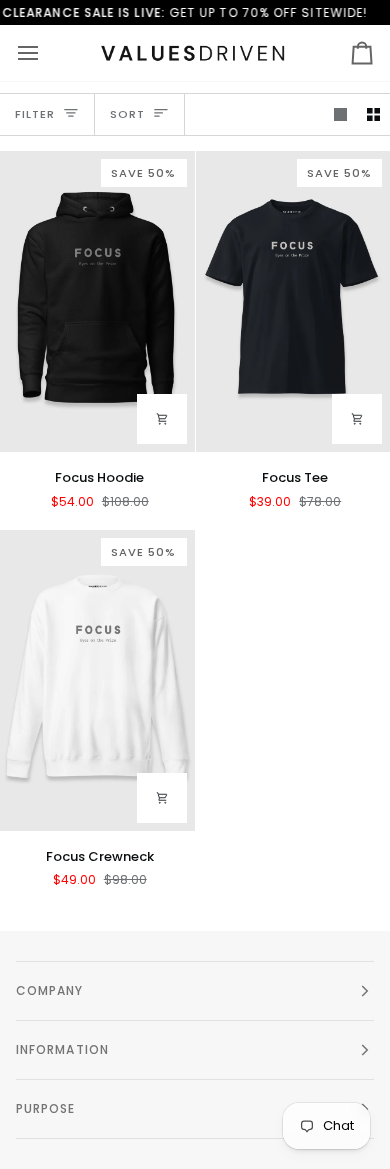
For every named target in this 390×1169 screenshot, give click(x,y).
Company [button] (50, 990)
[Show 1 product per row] (340, 114)
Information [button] (62, 1049)
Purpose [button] (46, 1108)
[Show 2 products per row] (373, 114)
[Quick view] (162, 419)
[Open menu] (46, 53)
